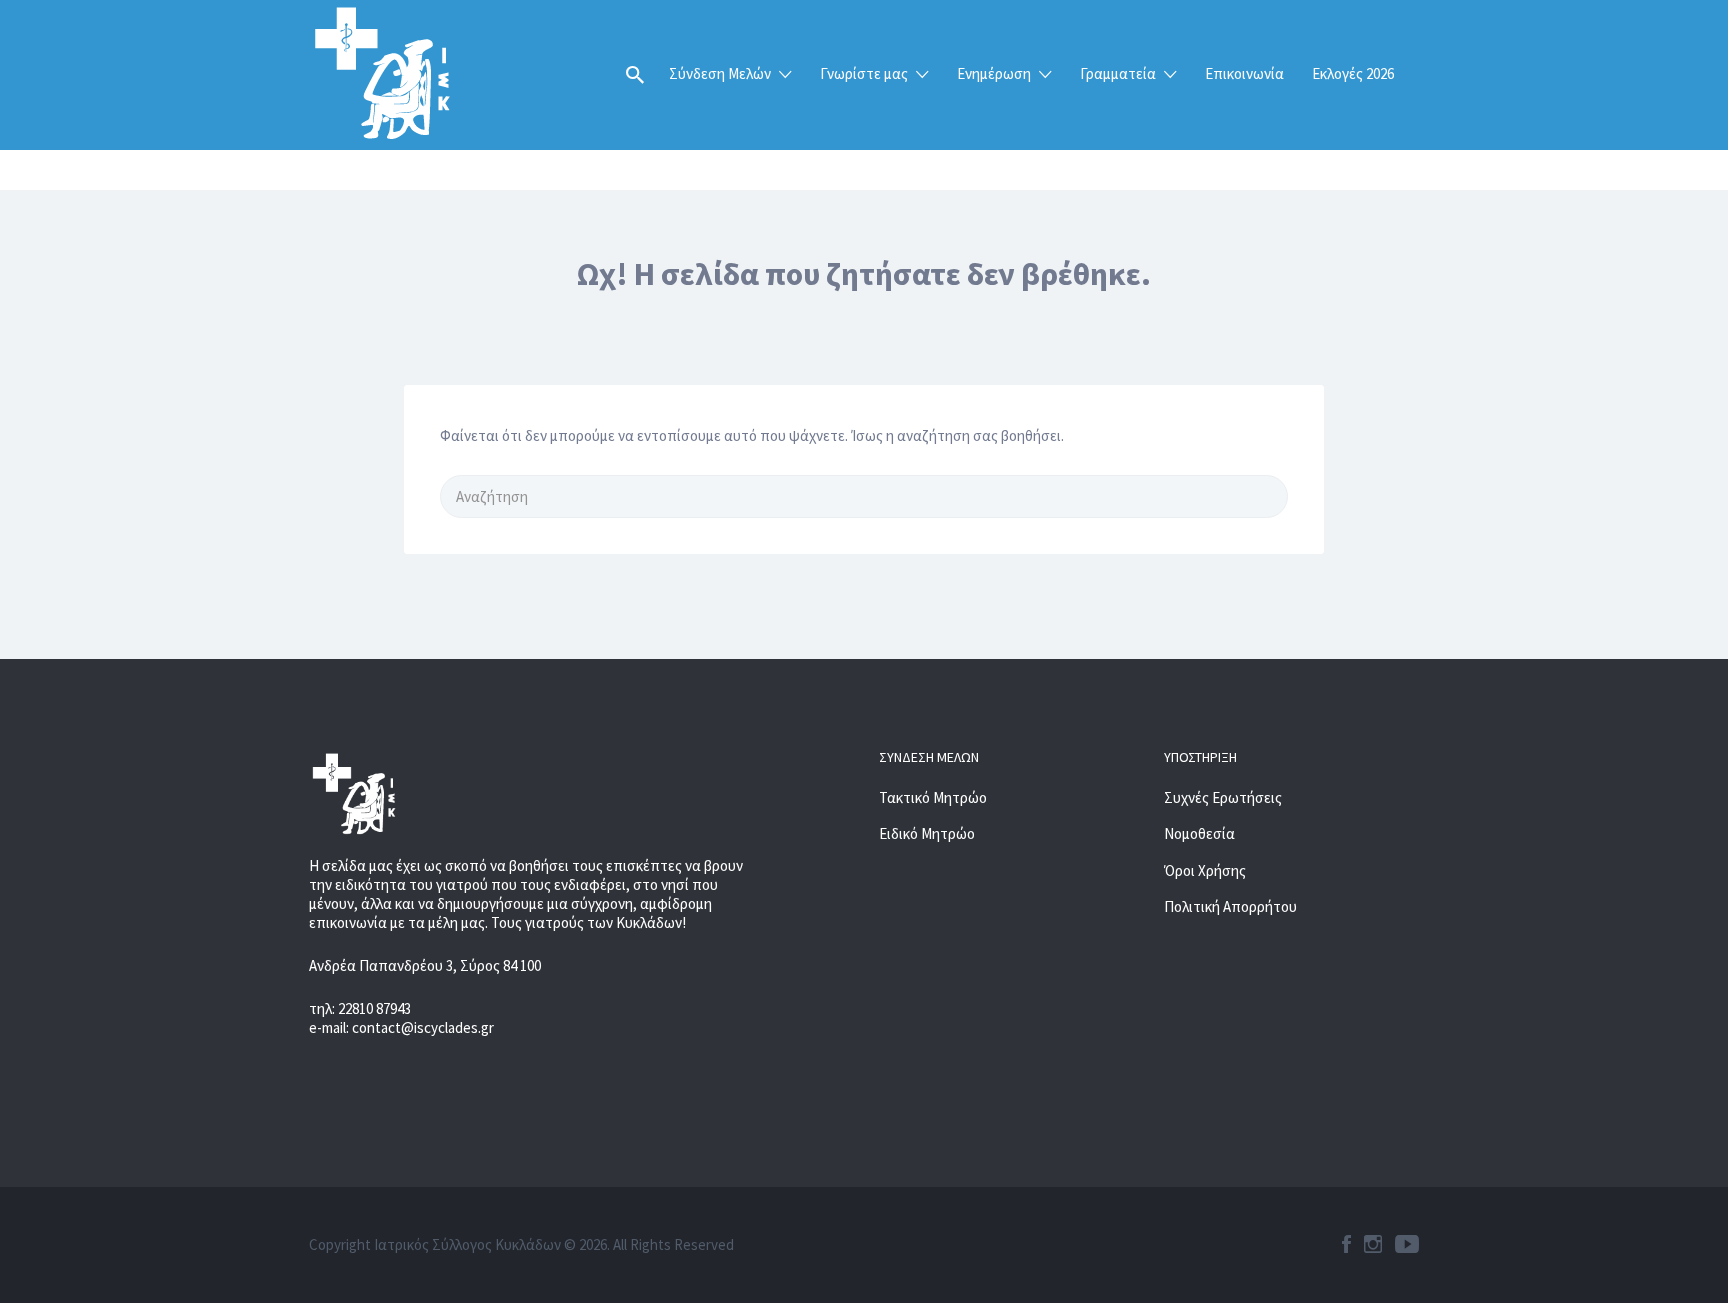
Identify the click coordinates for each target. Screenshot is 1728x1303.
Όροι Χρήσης (1205, 870)
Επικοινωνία (1244, 73)
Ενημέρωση (994, 73)
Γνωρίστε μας (864, 73)
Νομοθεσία (1199, 833)
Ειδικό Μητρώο (927, 833)
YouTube (1407, 1244)
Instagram (1373, 1244)
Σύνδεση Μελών (720, 73)
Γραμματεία (1118, 73)
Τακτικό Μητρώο (933, 797)
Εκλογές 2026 (1353, 73)
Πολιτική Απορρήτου (1230, 906)
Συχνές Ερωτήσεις (1223, 797)
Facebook (1346, 1244)
